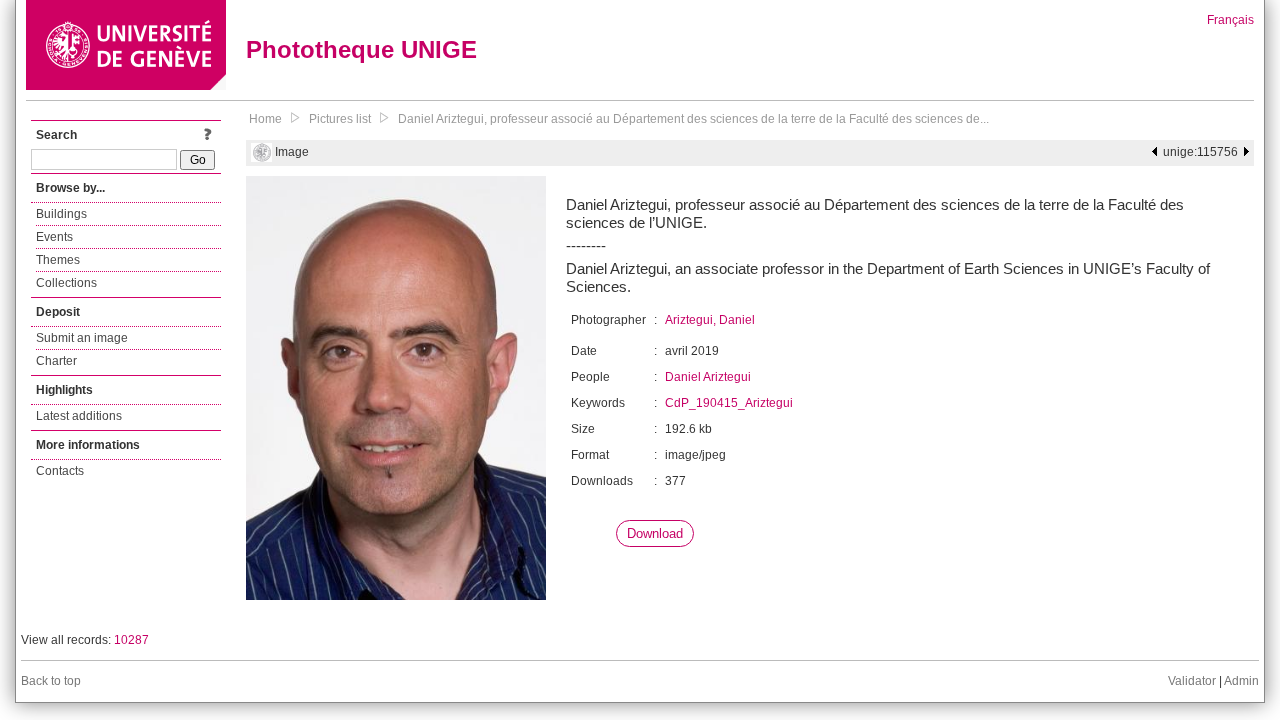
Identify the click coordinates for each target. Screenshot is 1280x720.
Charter (56, 361)
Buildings (61, 214)
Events (54, 237)
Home (265, 119)
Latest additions (79, 416)
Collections (66, 283)
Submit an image (82, 338)
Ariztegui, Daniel (710, 320)
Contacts (60, 471)
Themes (58, 260)
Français (1230, 20)
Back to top (51, 681)
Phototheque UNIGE (361, 49)
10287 (131, 640)
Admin (1241, 681)
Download (655, 533)
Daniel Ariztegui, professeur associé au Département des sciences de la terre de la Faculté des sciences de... (693, 119)
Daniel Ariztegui (708, 377)
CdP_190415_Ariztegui (729, 403)
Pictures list (340, 119)
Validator (1192, 681)
